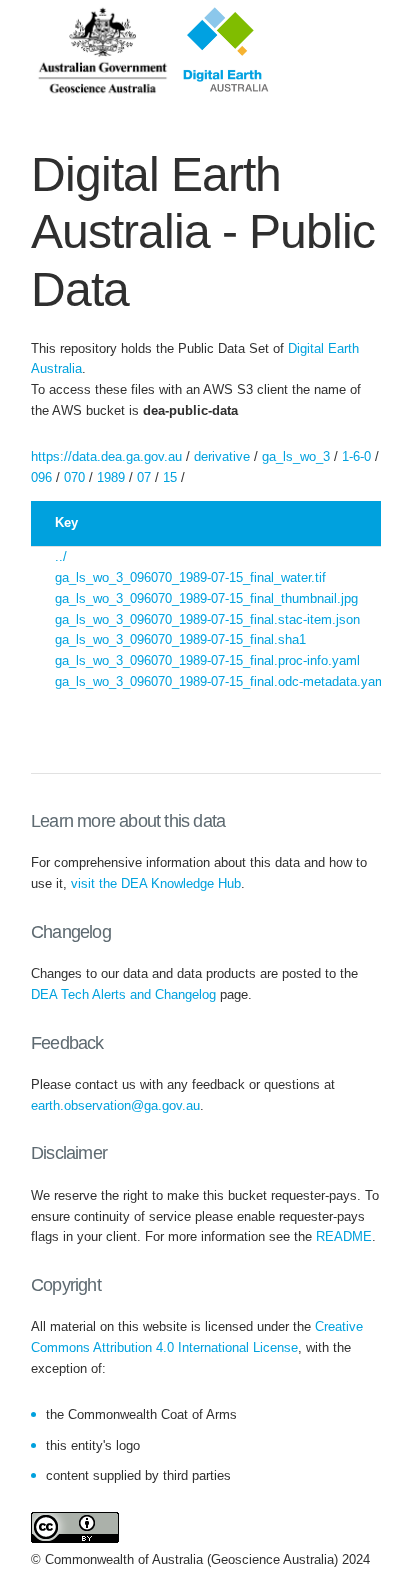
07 (144, 477)
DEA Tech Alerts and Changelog (123, 994)
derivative (222, 456)
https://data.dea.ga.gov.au (106, 456)
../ (61, 556)
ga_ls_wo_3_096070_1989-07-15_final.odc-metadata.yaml (222, 681)
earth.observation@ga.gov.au (115, 1105)
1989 (111, 477)
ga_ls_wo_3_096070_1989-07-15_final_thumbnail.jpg (206, 598)
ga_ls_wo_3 (296, 456)
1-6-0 (356, 456)
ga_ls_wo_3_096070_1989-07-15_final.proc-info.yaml (207, 660)
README (344, 1236)
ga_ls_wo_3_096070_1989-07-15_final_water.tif (190, 577)
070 (74, 477)
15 (170, 477)
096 (41, 477)
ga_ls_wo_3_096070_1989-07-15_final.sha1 (180, 639)
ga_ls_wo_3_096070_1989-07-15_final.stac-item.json (207, 619)
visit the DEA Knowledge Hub (156, 883)
